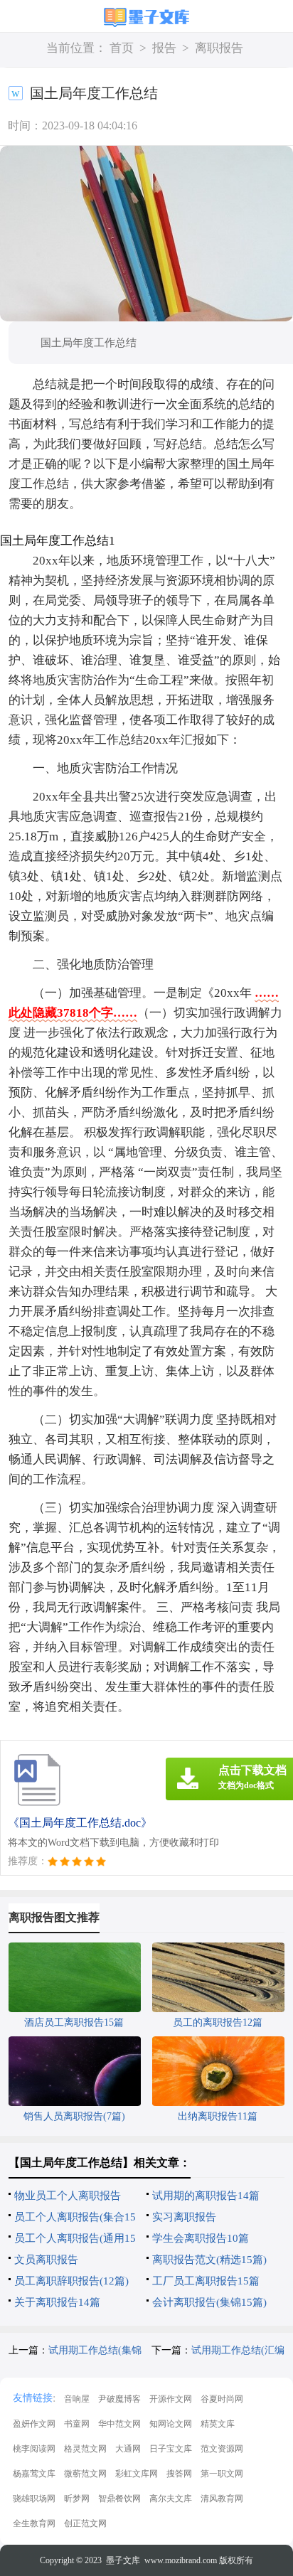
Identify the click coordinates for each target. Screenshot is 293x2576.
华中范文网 (119, 2424)
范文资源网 (222, 2449)
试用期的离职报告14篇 (206, 2196)
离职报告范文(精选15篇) (209, 2260)
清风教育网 (222, 2498)
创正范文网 (85, 2523)
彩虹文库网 (137, 2474)
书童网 (77, 2424)
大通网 (128, 2449)
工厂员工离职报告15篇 (206, 2281)
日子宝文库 (171, 2449)
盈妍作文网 (34, 2424)
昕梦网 (77, 2498)
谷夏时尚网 (222, 2399)
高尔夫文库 (171, 2498)
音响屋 (77, 2399)
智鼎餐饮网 (119, 2498)
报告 (164, 48)
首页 (122, 48)
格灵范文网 (85, 2449)
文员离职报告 (46, 2260)
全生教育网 (34, 2523)
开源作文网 (171, 2399)
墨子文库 (123, 2560)
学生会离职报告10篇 (201, 2238)
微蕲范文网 (85, 2474)
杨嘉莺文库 (34, 2474)
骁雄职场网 (34, 2498)
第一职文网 (222, 2474)
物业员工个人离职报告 (68, 2196)
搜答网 (179, 2474)
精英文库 (218, 2424)
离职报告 (219, 48)
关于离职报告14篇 (57, 2302)
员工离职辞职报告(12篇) (71, 2281)
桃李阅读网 (34, 2449)
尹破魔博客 (119, 2399)
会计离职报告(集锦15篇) (209, 2302)
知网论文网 (171, 2424)
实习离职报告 (184, 2217)
